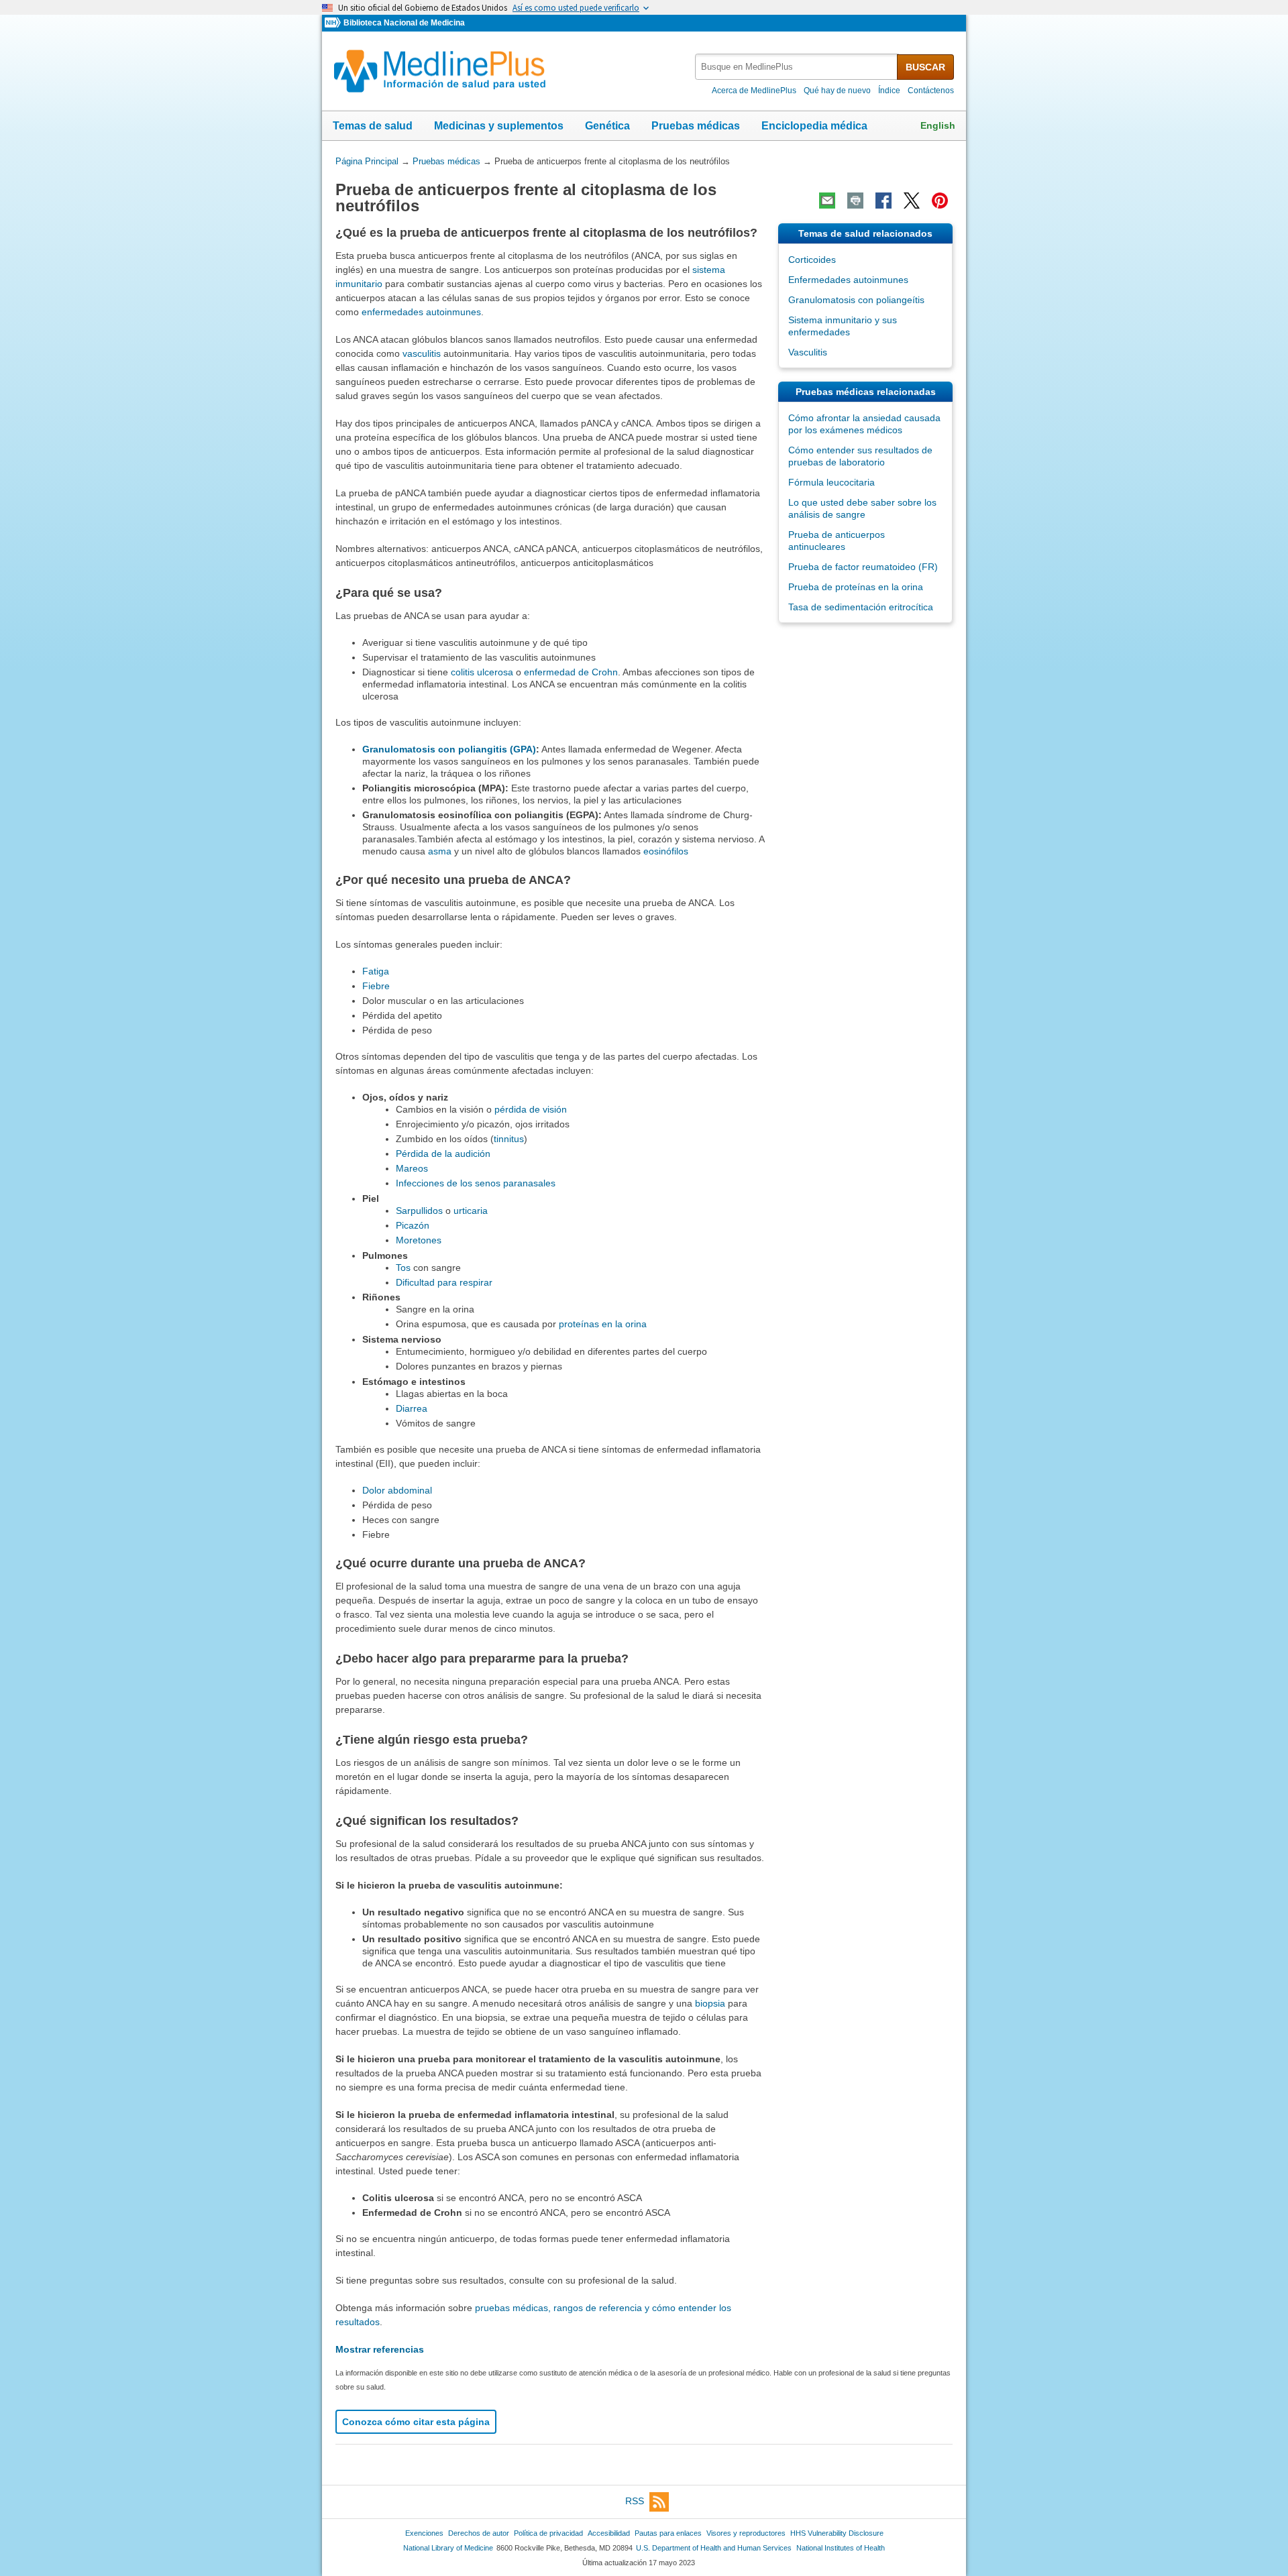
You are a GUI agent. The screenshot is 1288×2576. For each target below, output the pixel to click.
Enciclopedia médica (814, 126)
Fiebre (376, 986)
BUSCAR (925, 67)
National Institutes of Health (841, 2548)
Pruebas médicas (696, 126)
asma (440, 851)
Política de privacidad (548, 2533)
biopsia (710, 2003)
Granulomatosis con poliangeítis (856, 300)
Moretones (419, 1240)
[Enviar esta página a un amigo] (827, 201)
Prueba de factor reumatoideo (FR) (863, 567)
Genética (607, 126)
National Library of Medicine (448, 2548)
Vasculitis (808, 352)
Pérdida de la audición (443, 1154)
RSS (635, 2501)
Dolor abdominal (397, 1490)
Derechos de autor (479, 2533)
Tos (403, 1268)
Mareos (412, 1168)
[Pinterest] (940, 201)
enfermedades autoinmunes (421, 312)
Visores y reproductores (746, 2533)
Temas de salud (373, 126)
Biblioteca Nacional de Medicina (404, 23)
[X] (912, 201)
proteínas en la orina (603, 1324)
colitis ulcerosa (482, 672)
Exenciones (424, 2533)
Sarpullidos (419, 1211)
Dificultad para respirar (444, 1282)
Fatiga (376, 971)
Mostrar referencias (380, 2349)
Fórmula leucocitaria (831, 482)
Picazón (413, 1225)
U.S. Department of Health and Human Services (714, 2548)
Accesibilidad (609, 2533)
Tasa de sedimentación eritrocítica (861, 607)
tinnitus (509, 1139)
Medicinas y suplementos (499, 126)
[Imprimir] (855, 201)
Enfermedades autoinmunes (848, 280)
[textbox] (797, 67)
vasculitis (422, 353)
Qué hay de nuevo (837, 91)
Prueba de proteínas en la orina (856, 587)
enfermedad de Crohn (571, 672)
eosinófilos (666, 851)
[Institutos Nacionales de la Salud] (334, 23)
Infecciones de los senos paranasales (476, 1183)
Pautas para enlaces (668, 2533)
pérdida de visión (531, 1109)
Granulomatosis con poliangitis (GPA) (449, 749)
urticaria (471, 1211)
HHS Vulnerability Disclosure (837, 2533)
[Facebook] (883, 201)
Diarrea (412, 1408)
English (938, 125)
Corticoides (812, 260)
